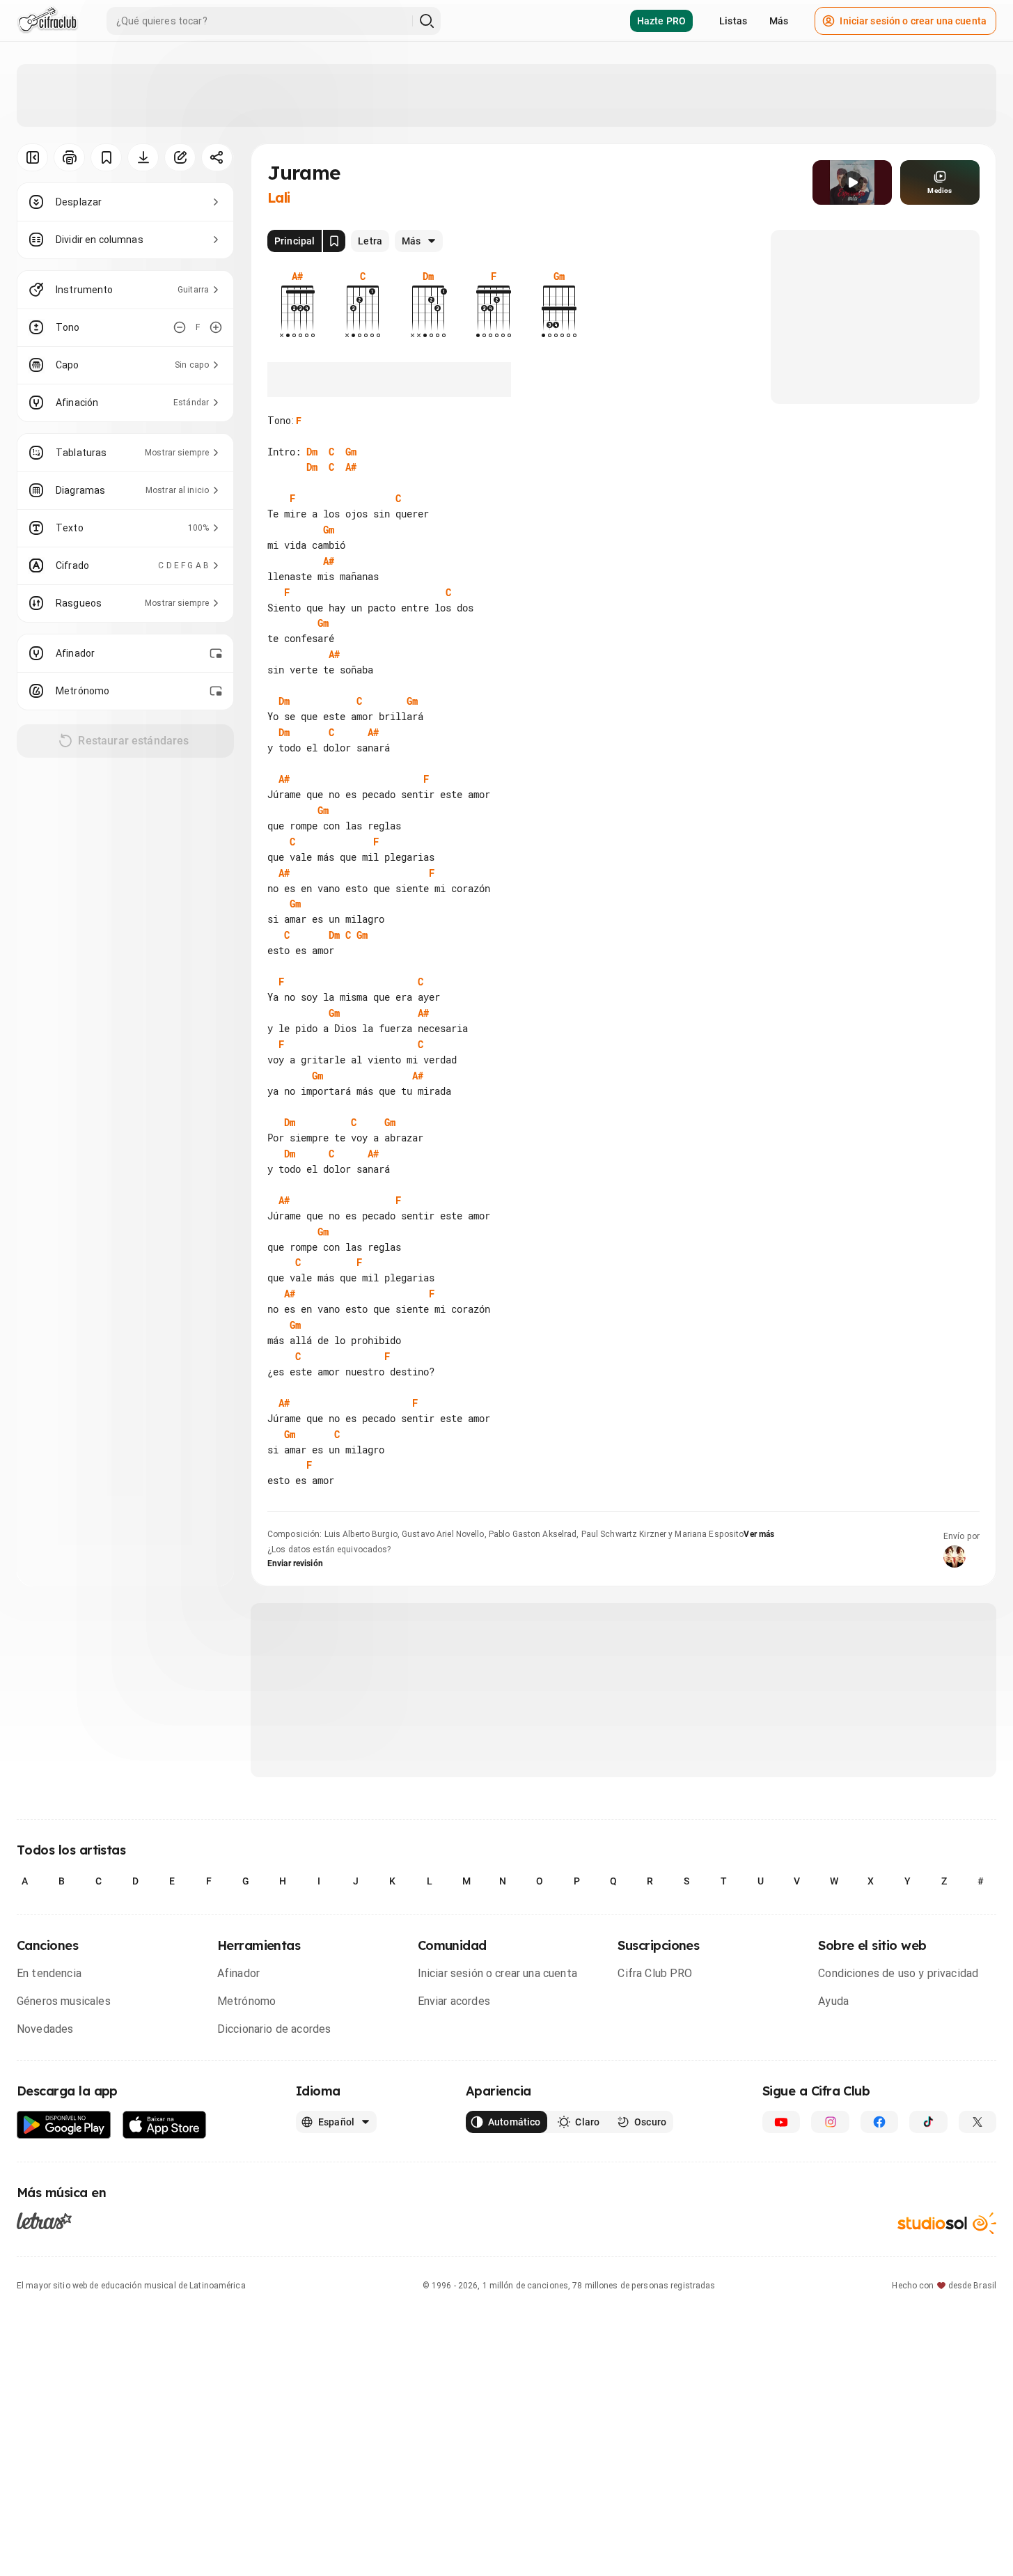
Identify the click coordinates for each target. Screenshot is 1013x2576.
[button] (852, 182)
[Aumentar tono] (216, 327)
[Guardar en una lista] (106, 157)
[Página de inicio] (48, 21)
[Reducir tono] (180, 327)
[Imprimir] (69, 157)
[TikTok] (928, 2122)
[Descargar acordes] (143, 157)
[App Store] (165, 2125)
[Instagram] (830, 2122)
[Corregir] (180, 157)
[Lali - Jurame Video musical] (852, 182)
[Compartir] (217, 157)
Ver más (759, 1534)
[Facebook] (879, 2122)
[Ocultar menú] (32, 157)
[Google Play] (64, 2125)
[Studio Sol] (947, 2223)
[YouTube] (781, 2122)
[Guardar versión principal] (334, 241)
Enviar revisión (295, 1563)
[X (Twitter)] (977, 2122)
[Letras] (44, 2221)
